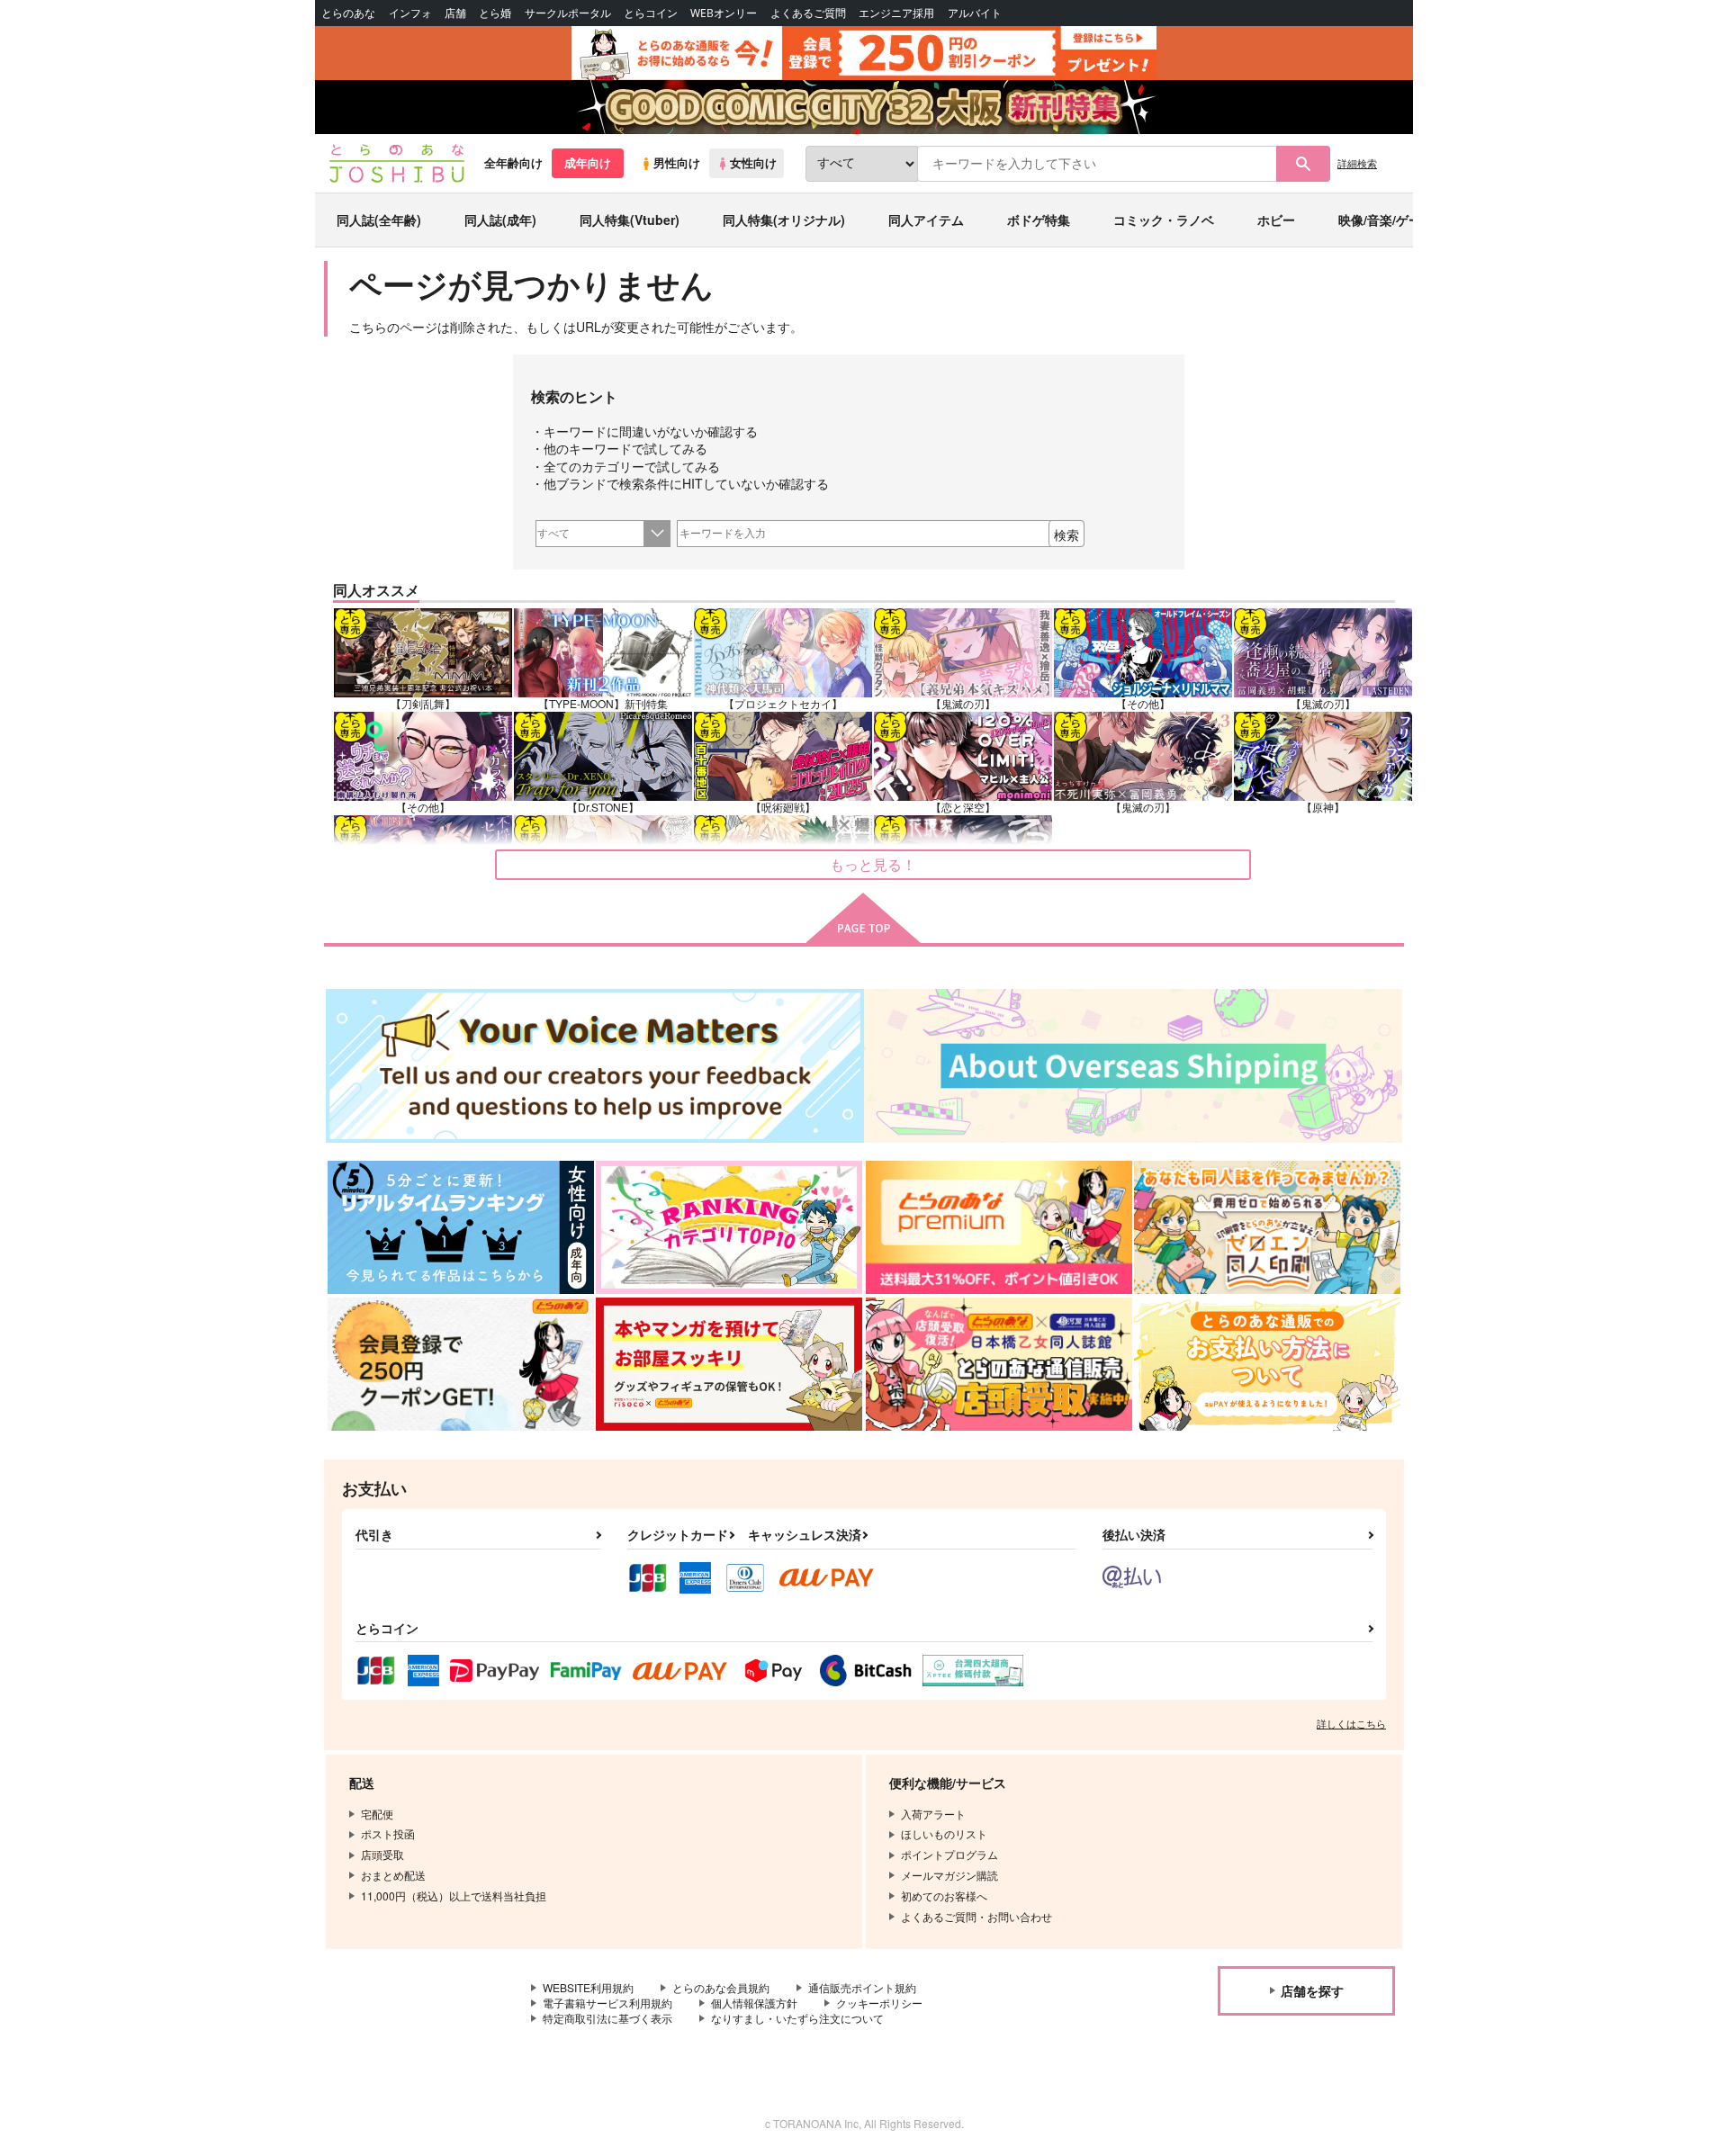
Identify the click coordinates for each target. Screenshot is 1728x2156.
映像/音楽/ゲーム (1386, 220)
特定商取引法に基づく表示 (607, 2018)
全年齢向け (513, 163)
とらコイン (651, 13)
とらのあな (348, 13)
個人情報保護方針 (754, 2003)
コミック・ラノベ (1164, 220)
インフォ (410, 13)
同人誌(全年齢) (379, 220)
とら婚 (495, 13)
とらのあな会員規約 (721, 1987)
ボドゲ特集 (1039, 220)
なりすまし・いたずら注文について (797, 2018)
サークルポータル (568, 13)
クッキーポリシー (879, 2003)
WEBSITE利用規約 (588, 1987)
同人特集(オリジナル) (784, 220)
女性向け (753, 163)
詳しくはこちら (1351, 1723)
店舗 (455, 13)
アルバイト (975, 13)
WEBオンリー (724, 13)
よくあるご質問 (808, 13)
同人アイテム (926, 220)
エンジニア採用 (896, 13)
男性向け (677, 163)
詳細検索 (1357, 163)
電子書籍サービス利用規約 (607, 2003)
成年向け (588, 163)
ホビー (1276, 220)
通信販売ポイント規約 (862, 1987)
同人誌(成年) (500, 220)
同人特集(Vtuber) (630, 220)
